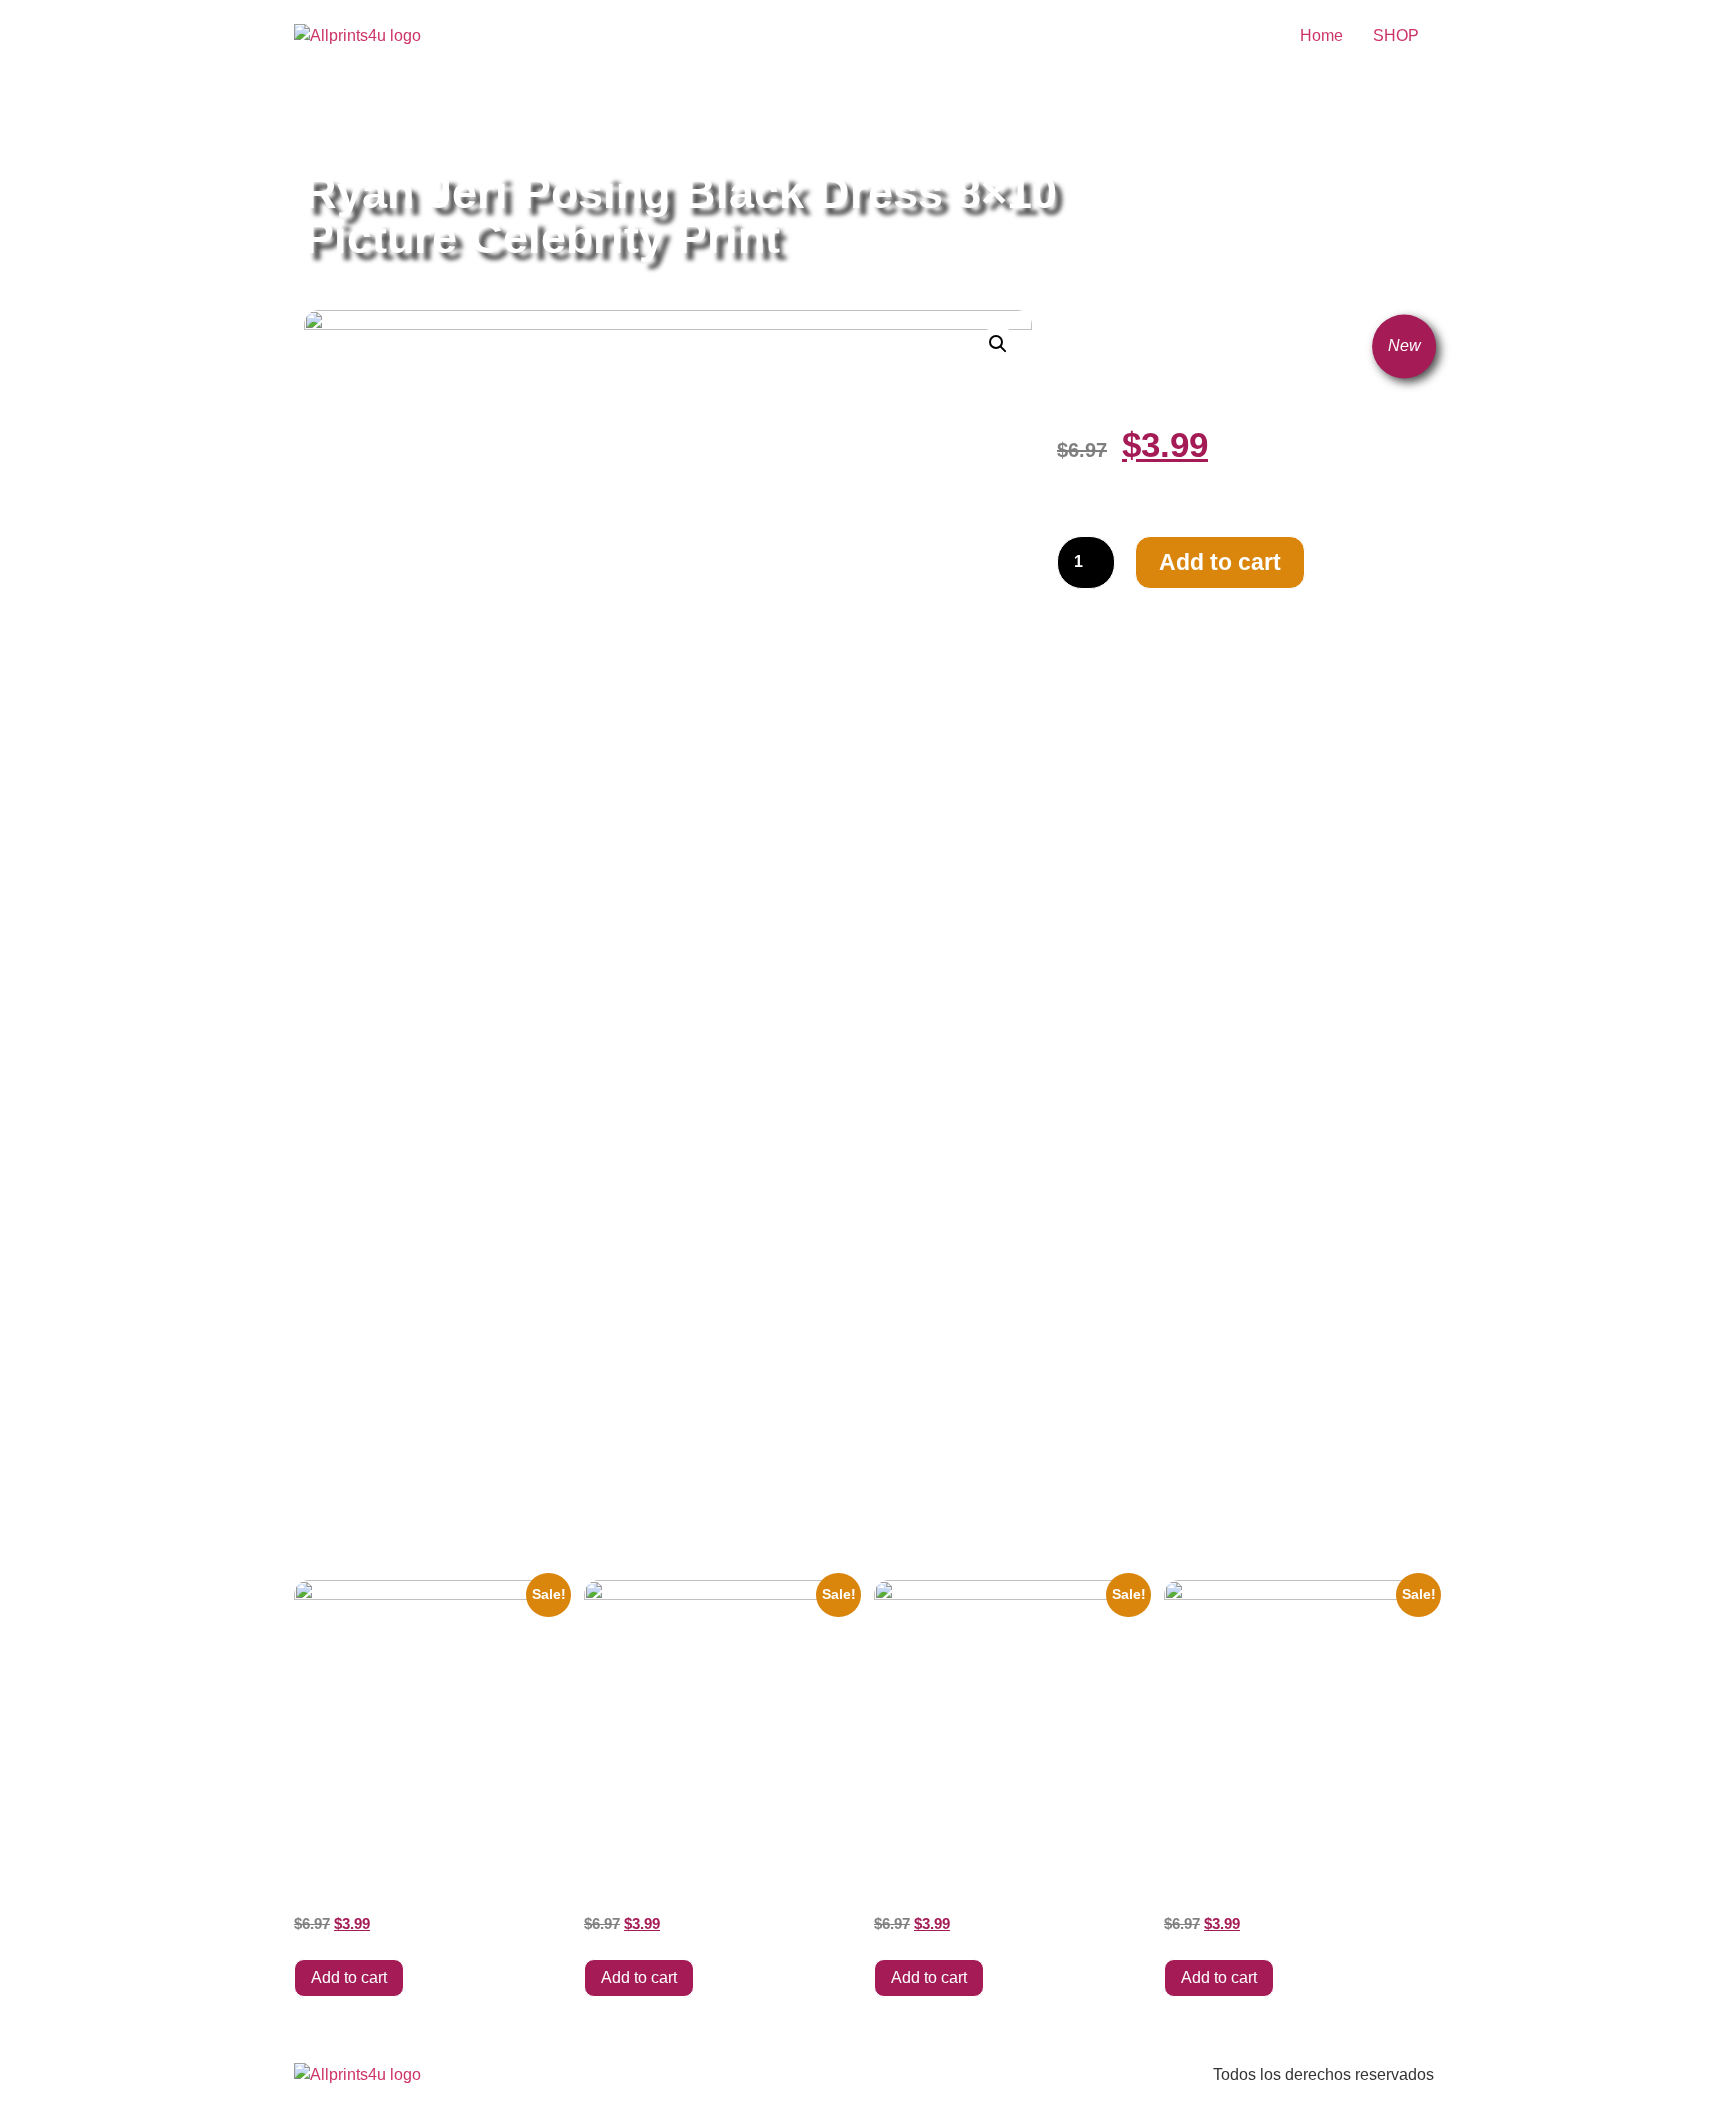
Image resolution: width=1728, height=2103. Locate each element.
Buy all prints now (413, 122)
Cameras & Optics (544, 122)
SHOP (1396, 35)
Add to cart (1220, 562)
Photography (658, 122)
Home (1321, 35)
